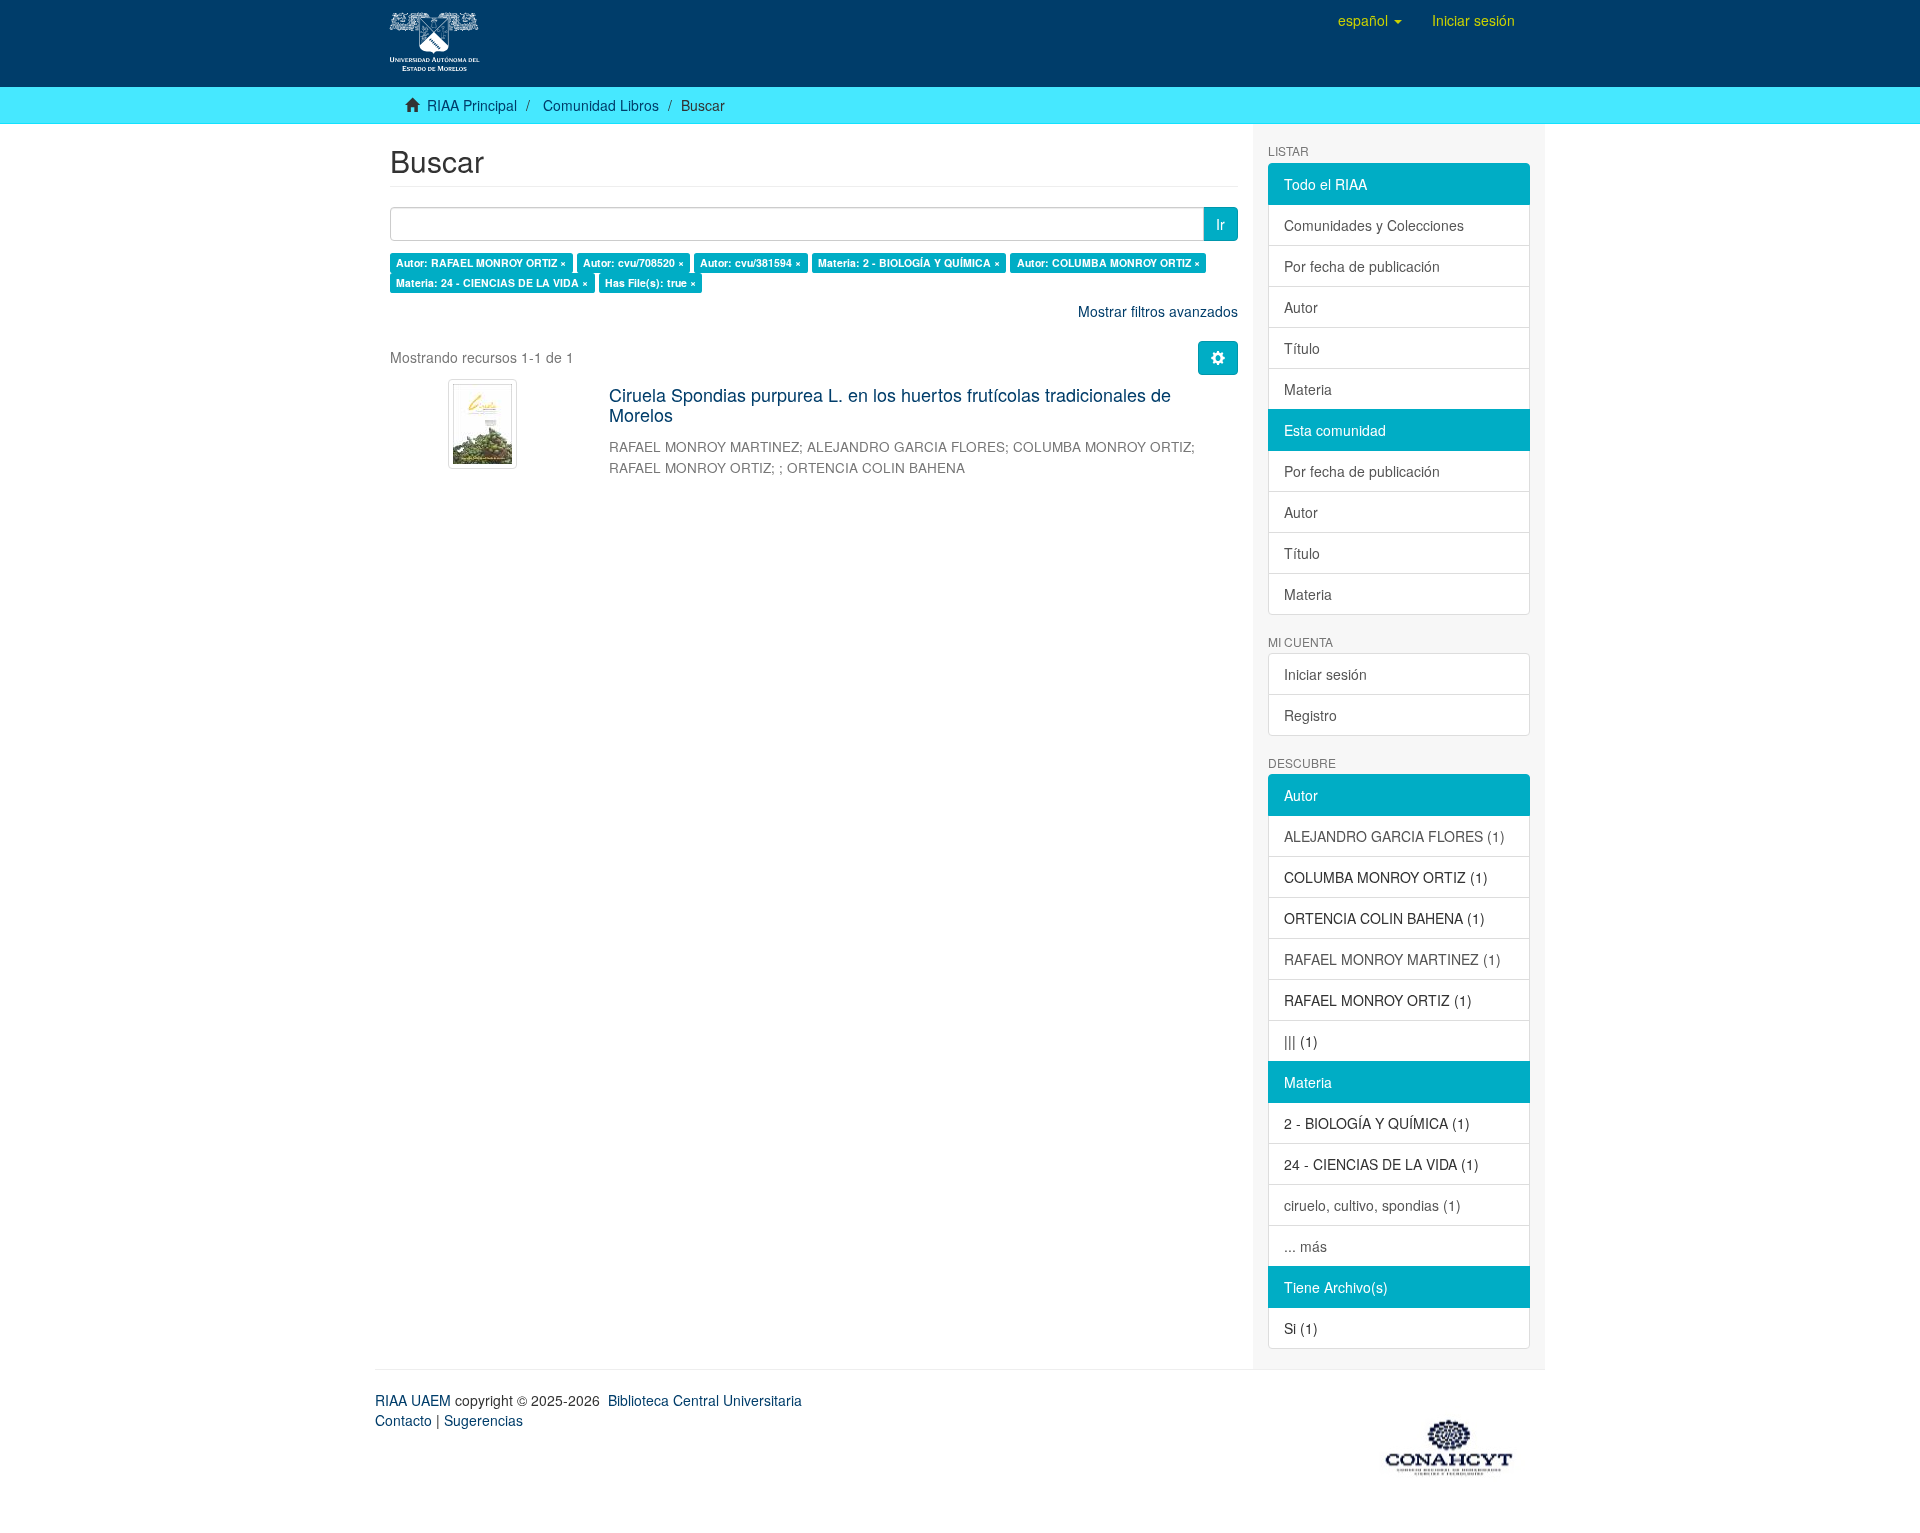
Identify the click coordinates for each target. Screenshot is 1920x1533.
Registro (1310, 715)
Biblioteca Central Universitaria (705, 1400)
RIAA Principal (472, 105)
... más (1305, 1246)
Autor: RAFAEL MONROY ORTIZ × (481, 262)
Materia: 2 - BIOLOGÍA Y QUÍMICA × (909, 262)
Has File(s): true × (650, 282)
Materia (1308, 389)
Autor (1301, 307)
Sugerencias (483, 1420)
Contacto (403, 1420)
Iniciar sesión (1325, 674)
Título (1302, 348)
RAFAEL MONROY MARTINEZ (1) (1392, 959)
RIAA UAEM (415, 1400)
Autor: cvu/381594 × (750, 262)
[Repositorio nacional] (1455, 1444)
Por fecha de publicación (1362, 266)
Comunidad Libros (601, 105)
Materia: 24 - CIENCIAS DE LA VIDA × (492, 282)
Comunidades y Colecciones (1374, 225)
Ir (1220, 224)
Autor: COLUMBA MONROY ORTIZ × (1108, 262)
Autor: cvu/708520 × (633, 262)
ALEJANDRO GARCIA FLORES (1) (1394, 836)
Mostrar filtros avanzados (1158, 311)
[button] (1370, 20)
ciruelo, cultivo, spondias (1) (1372, 1205)
